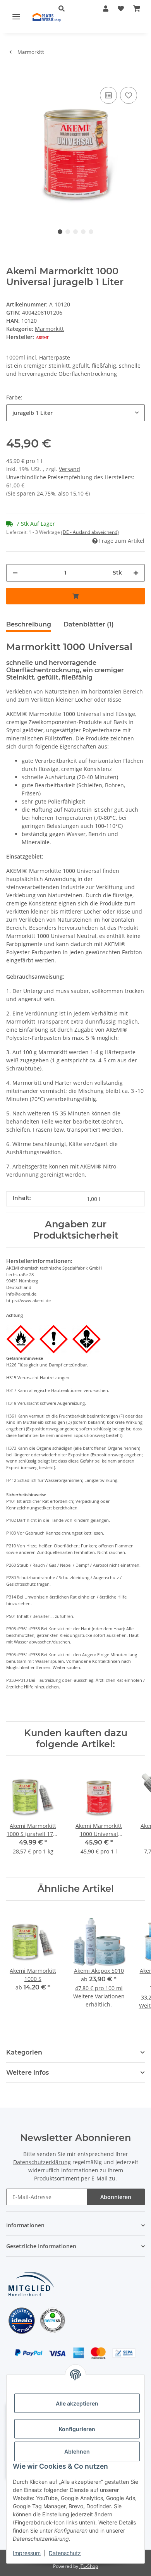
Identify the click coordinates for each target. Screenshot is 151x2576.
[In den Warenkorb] (12, 73)
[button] (69, 9)
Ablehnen (77, 2451)
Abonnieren (116, 2197)
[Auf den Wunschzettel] (129, 95)
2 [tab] (68, 232)
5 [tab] (91, 232)
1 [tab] (60, 232)
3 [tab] (75, 232)
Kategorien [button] (24, 2052)
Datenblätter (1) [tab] (89, 624)
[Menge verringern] (15, 573)
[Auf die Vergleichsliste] (108, 95)
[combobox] (75, 413)
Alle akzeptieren (77, 2403)
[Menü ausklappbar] (16, 16)
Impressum (27, 2553)
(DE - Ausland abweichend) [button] (90, 532)
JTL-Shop (89, 2566)
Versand (69, 469)
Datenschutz (65, 2553)
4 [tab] (83, 232)
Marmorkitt (49, 329)
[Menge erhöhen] (136, 573)
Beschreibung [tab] (29, 624)
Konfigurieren (77, 2429)
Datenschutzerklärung (42, 2162)
